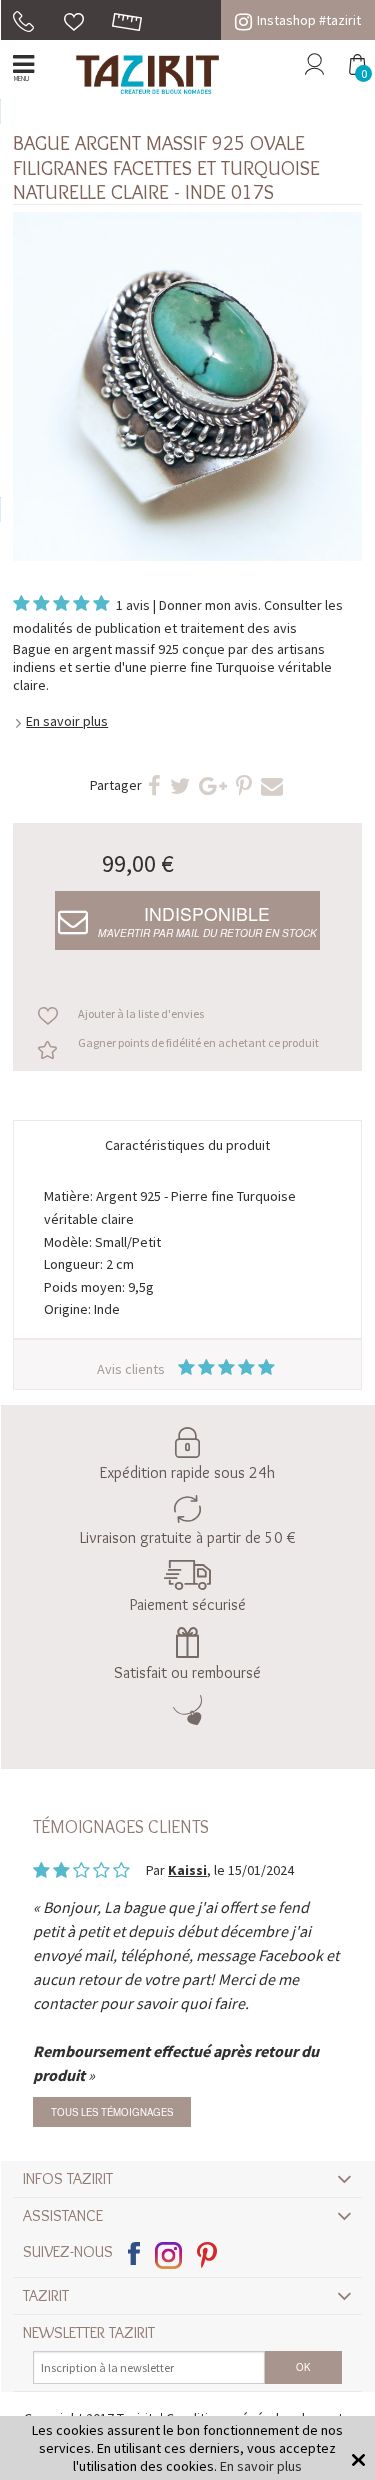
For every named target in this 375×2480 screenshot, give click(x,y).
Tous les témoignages (112, 2112)
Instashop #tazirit (309, 20)
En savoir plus (67, 721)
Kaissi (187, 1870)
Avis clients (132, 1369)
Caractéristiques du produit (187, 1145)
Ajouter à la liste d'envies (141, 1013)
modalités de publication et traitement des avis (155, 628)
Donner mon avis (208, 605)
